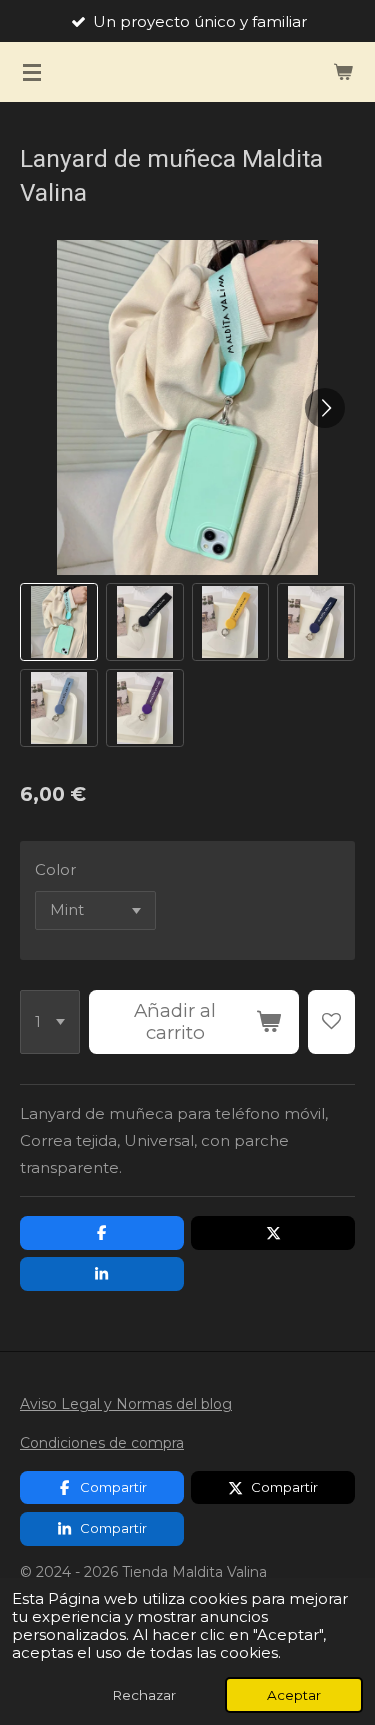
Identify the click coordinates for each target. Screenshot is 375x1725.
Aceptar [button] (294, 1695)
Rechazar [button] (144, 1695)
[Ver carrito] (343, 72)
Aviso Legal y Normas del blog (126, 1404)
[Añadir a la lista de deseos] (331, 1022)
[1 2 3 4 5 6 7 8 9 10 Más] (50, 1022)
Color (55, 869)
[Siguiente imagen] (325, 408)
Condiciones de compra (102, 1443)
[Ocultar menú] (32, 72)
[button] (59, 622)
